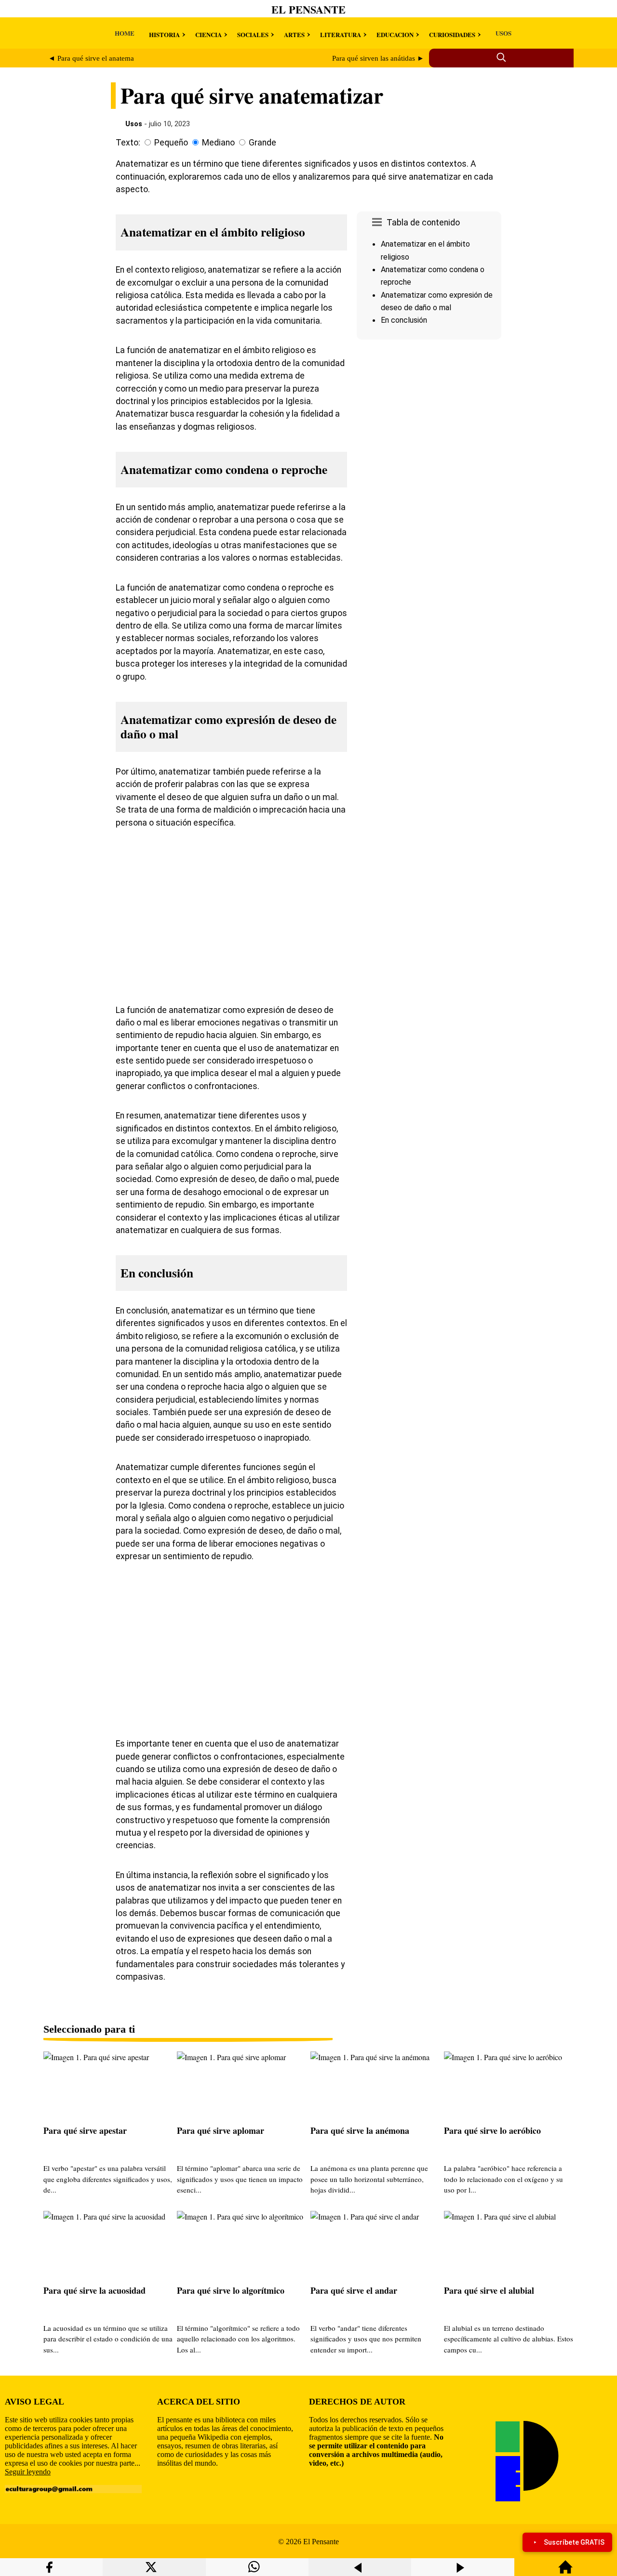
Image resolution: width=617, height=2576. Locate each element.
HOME (125, 33)
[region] (429, 425)
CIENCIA (208, 34)
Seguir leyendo (28, 2472)
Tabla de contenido (423, 223)
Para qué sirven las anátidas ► (378, 58)
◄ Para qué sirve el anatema (91, 58)
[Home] (565, 2571)
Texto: (128, 143)
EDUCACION (395, 34)
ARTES (294, 34)
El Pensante (308, 9)
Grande (262, 143)
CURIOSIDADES (452, 34)
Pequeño (171, 143)
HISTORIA (164, 34)
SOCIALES (253, 34)
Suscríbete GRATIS (574, 2542)
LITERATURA (341, 34)
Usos (134, 124)
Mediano (218, 143)
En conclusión (404, 320)
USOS (503, 33)
